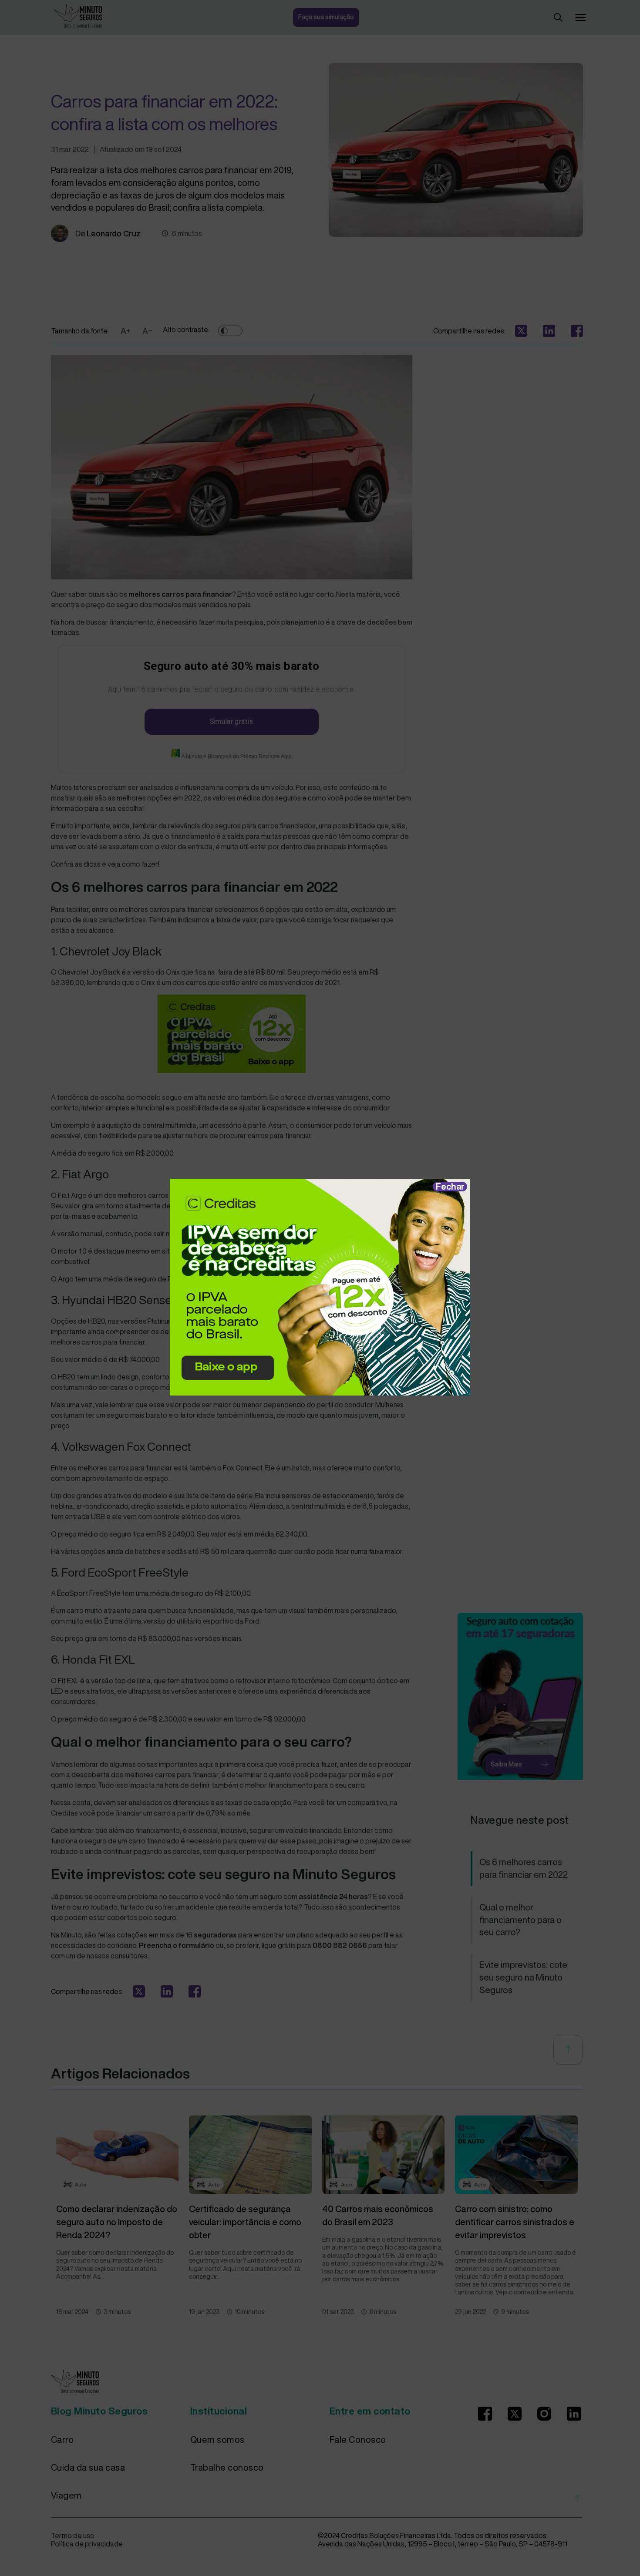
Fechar (450, 1186)
